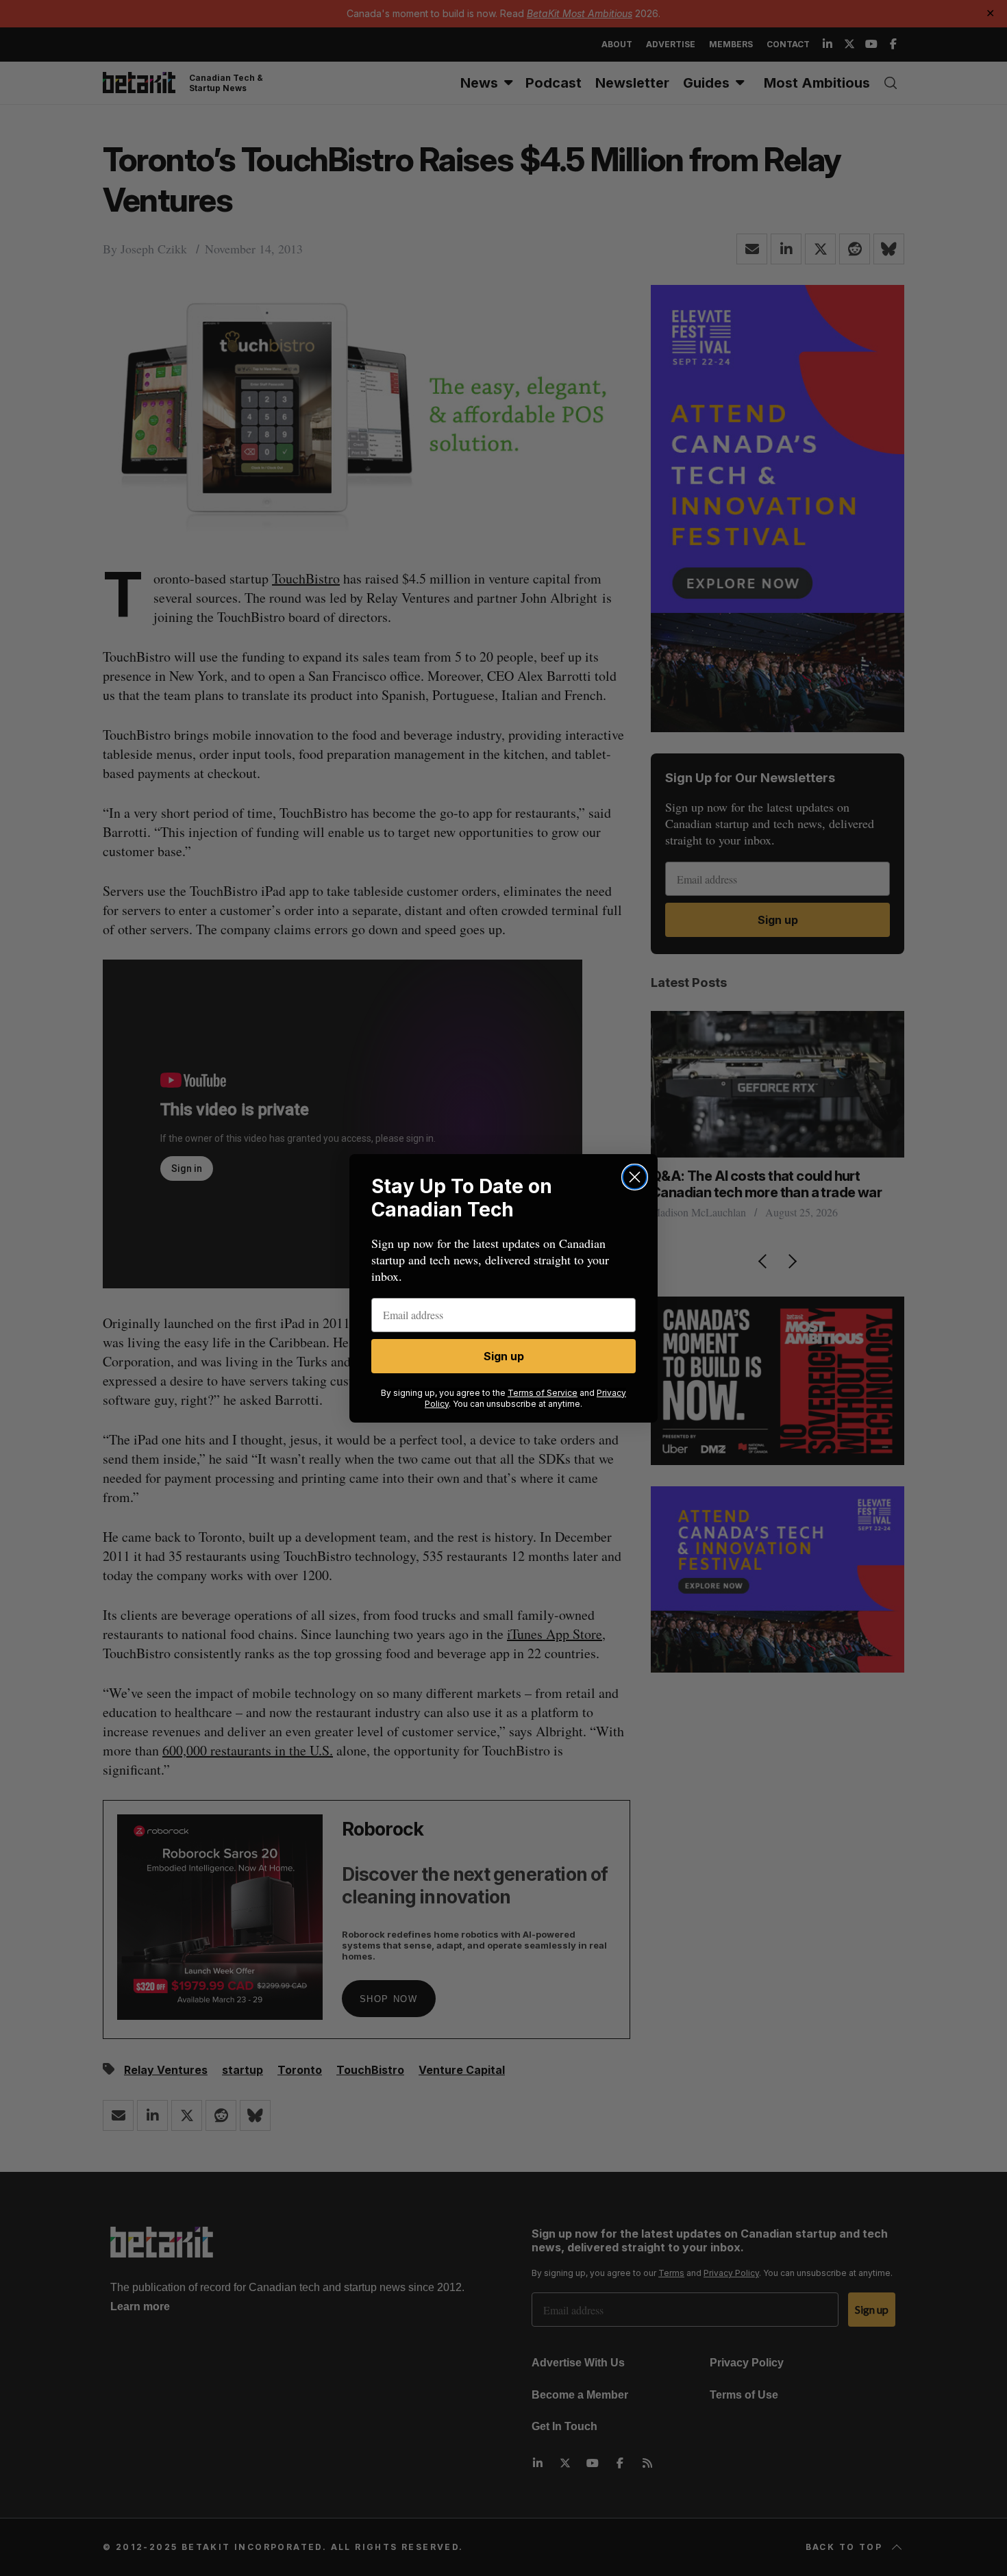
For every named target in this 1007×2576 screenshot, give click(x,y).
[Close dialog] (635, 1177)
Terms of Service (543, 1393)
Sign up (504, 1356)
